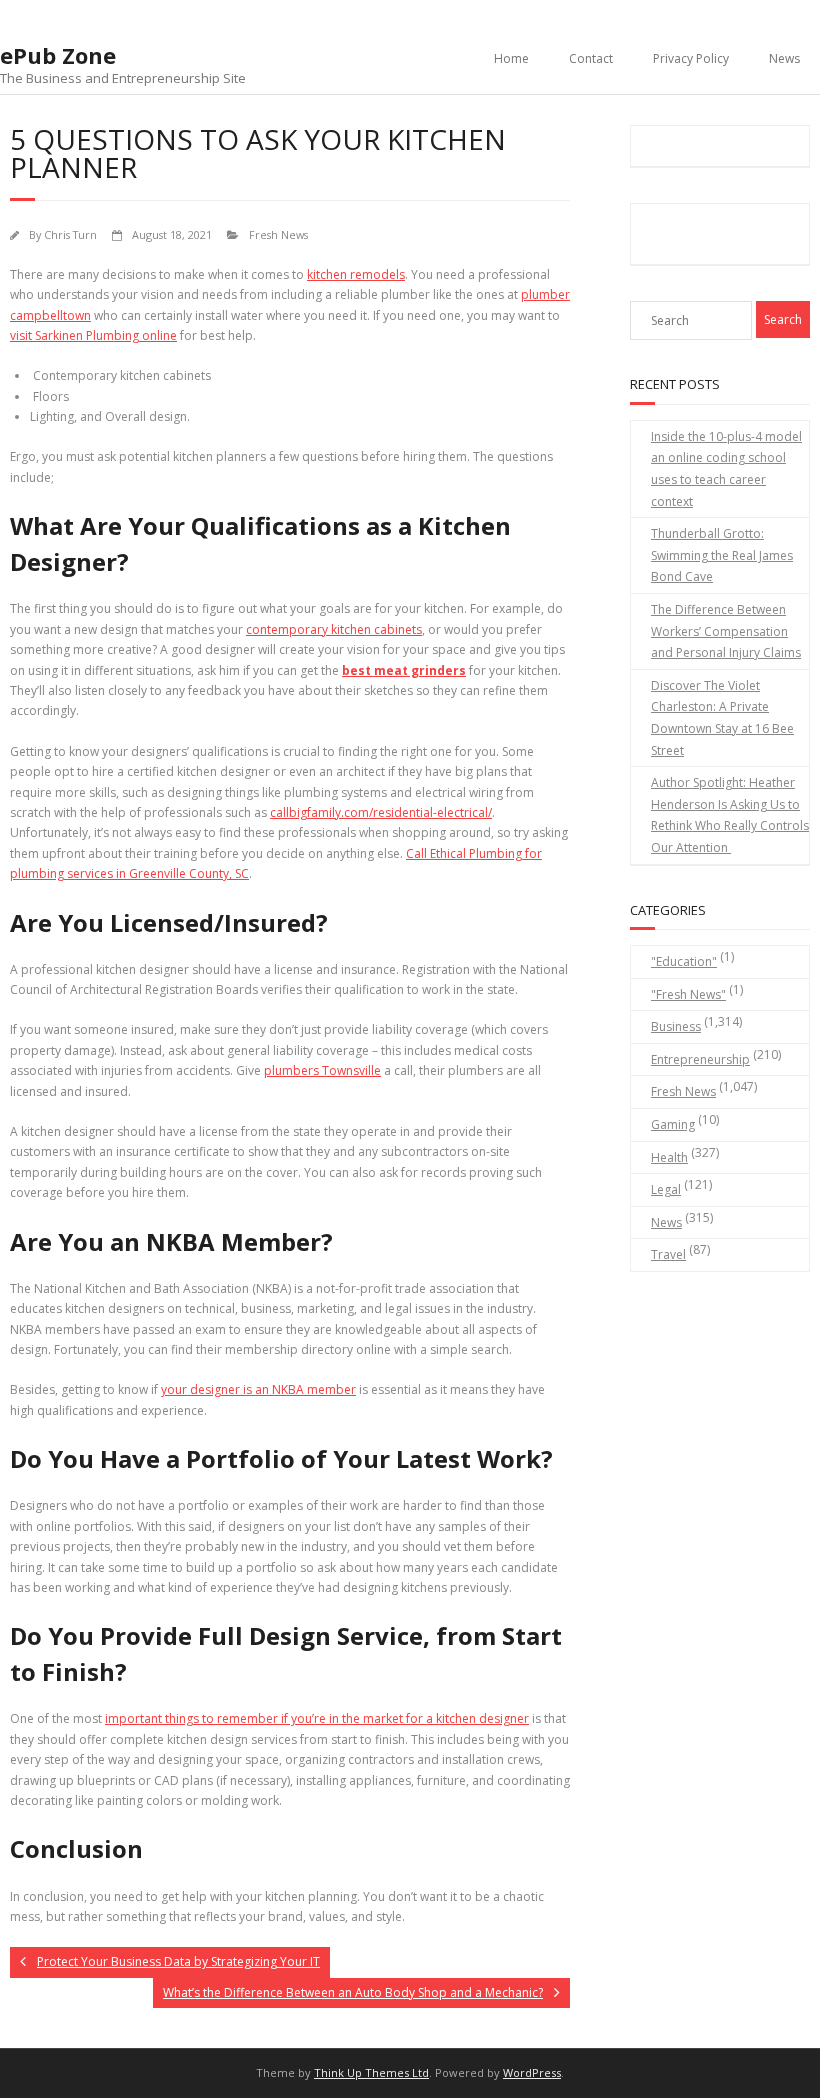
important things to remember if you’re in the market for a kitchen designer (317, 1718)
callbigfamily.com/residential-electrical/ (381, 812)
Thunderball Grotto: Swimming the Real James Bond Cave (722, 555)
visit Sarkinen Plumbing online (93, 335)
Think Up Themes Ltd (371, 2072)
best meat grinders (404, 670)
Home (511, 58)
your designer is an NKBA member (258, 1389)
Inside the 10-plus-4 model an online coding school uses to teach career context (726, 469)
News (784, 58)
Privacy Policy (691, 58)
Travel (668, 1254)
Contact (591, 58)
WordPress (532, 2072)
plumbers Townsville (322, 1070)
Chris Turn (70, 234)
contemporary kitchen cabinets (334, 629)
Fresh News (278, 234)
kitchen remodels (356, 274)
